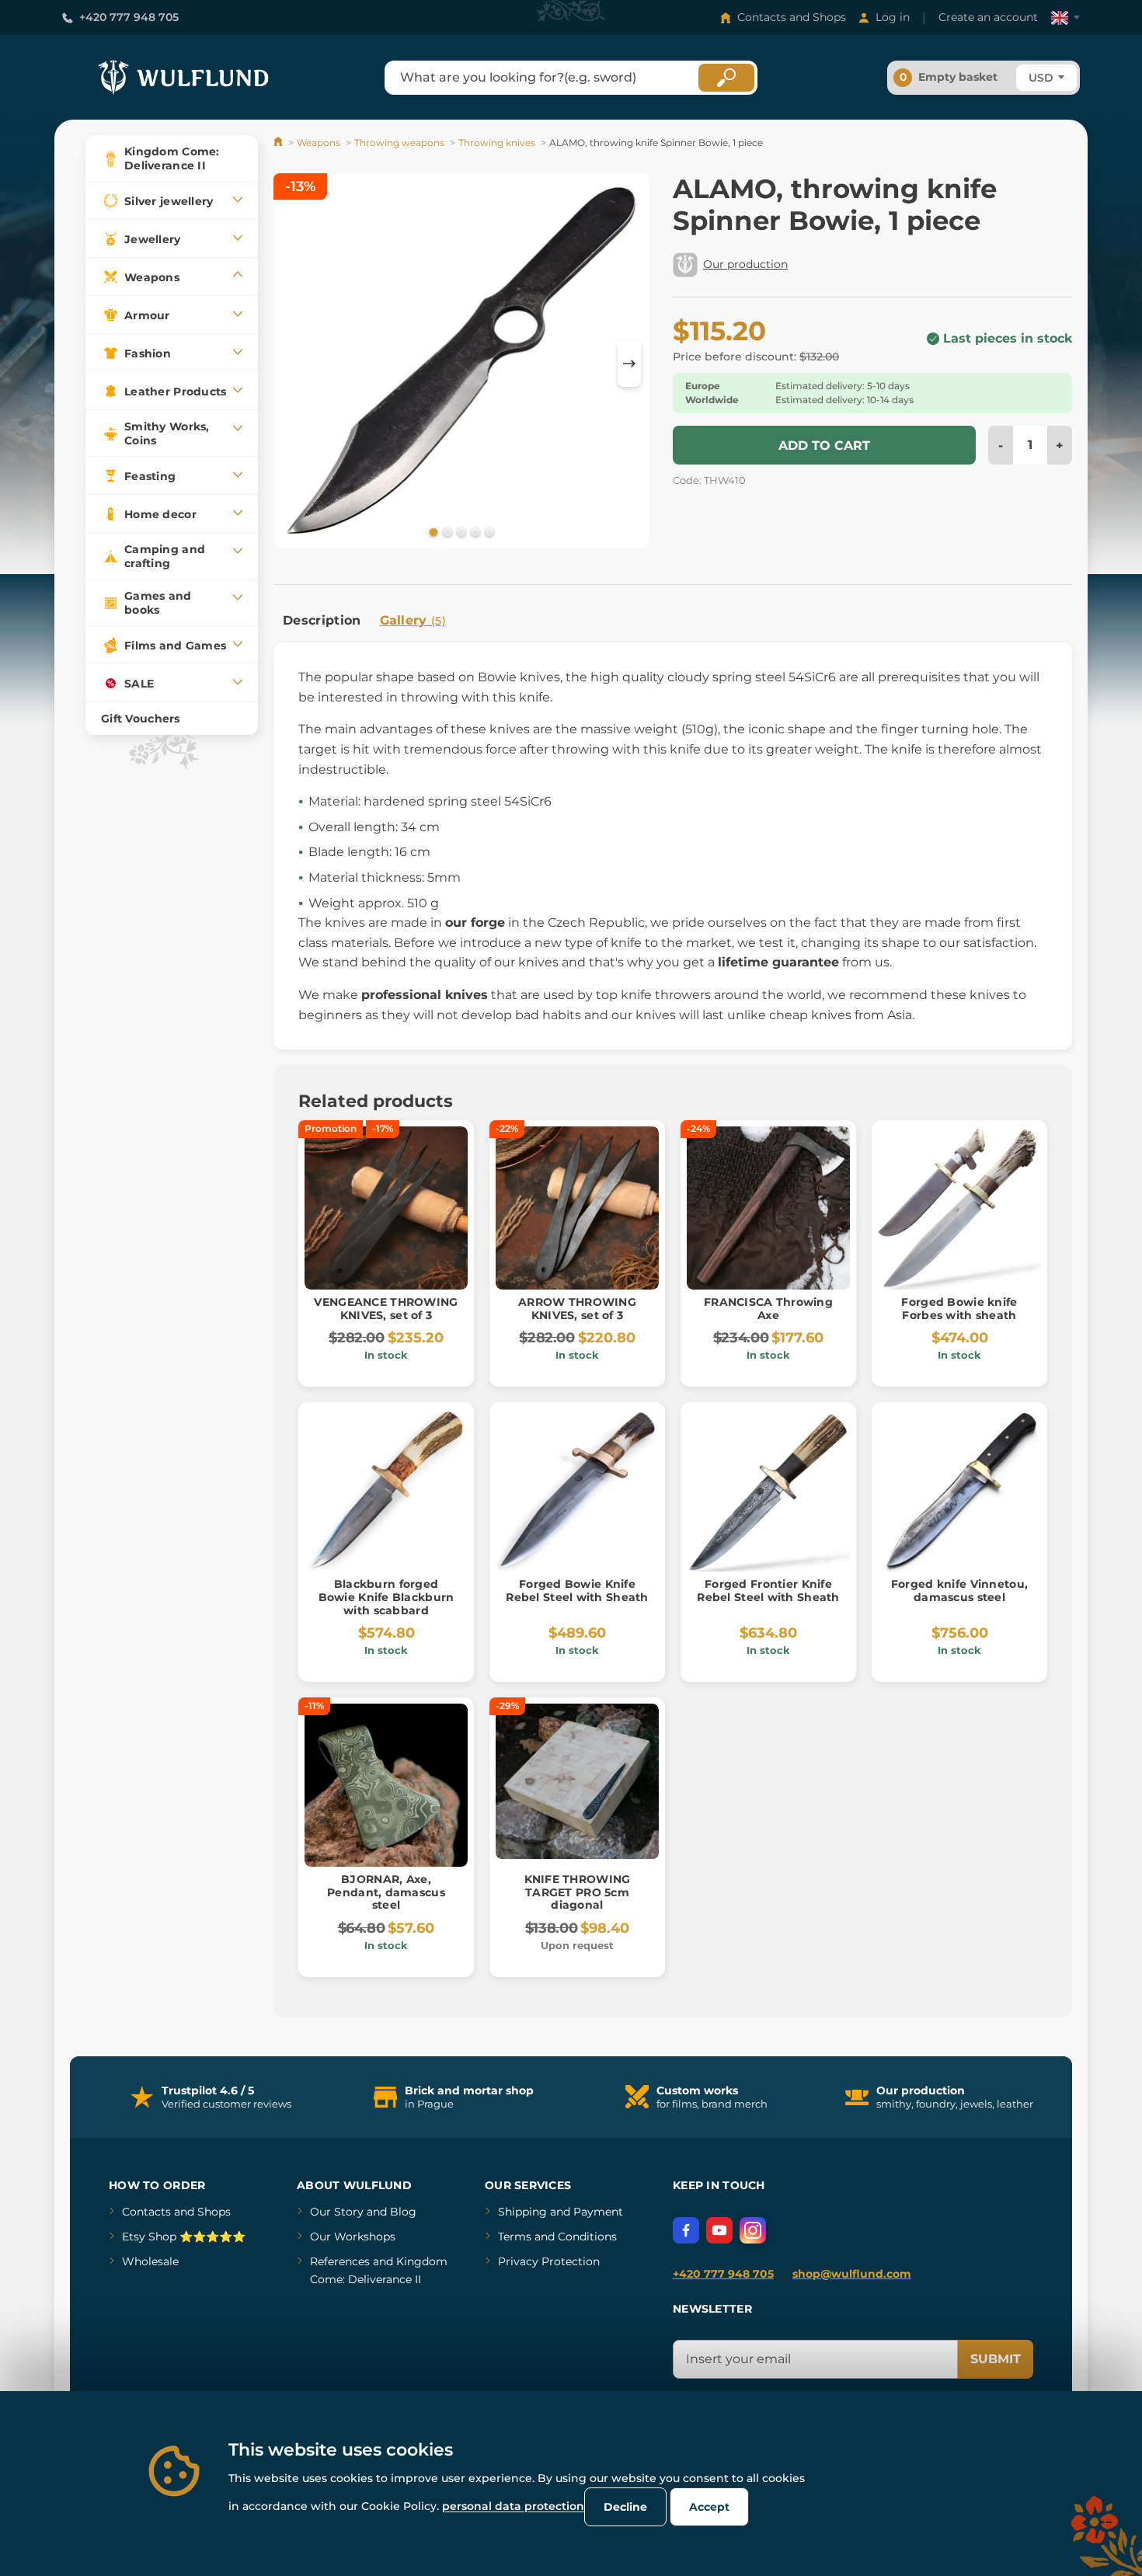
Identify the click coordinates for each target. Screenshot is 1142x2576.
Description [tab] (322, 620)
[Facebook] (686, 2230)
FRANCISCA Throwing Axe (768, 1309)
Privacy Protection (549, 2261)
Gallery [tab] (413, 620)
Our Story (337, 2212)
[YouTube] (719, 2230)
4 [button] (474, 531)
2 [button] (446, 531)
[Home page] (279, 143)
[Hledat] (726, 78)
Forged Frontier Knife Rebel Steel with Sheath (768, 1591)
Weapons (319, 143)
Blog (403, 2212)
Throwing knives (497, 143)
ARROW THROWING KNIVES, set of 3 (577, 1309)
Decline (625, 2507)
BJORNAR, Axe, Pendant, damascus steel (386, 1892)
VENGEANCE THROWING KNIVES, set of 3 (386, 1309)
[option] (461, 363)
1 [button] (432, 531)
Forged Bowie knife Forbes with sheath (959, 1309)
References (340, 2261)
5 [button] (488, 531)
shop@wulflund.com (852, 2274)
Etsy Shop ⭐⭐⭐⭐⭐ (184, 2237)
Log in (893, 17)
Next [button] (629, 364)
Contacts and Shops (792, 17)
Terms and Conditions (557, 2237)
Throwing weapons (399, 143)
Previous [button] (293, 364)
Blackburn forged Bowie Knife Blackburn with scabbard (386, 1597)
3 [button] (460, 531)
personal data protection (513, 2506)
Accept (709, 2507)
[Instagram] (753, 2230)
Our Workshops (353, 2237)
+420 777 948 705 (129, 17)
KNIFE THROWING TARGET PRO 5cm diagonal (578, 1892)
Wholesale (150, 2261)
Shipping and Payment (561, 2212)
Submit (996, 2359)
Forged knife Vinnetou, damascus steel (959, 1591)
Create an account (988, 17)
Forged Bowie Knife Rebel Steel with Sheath (577, 1591)
